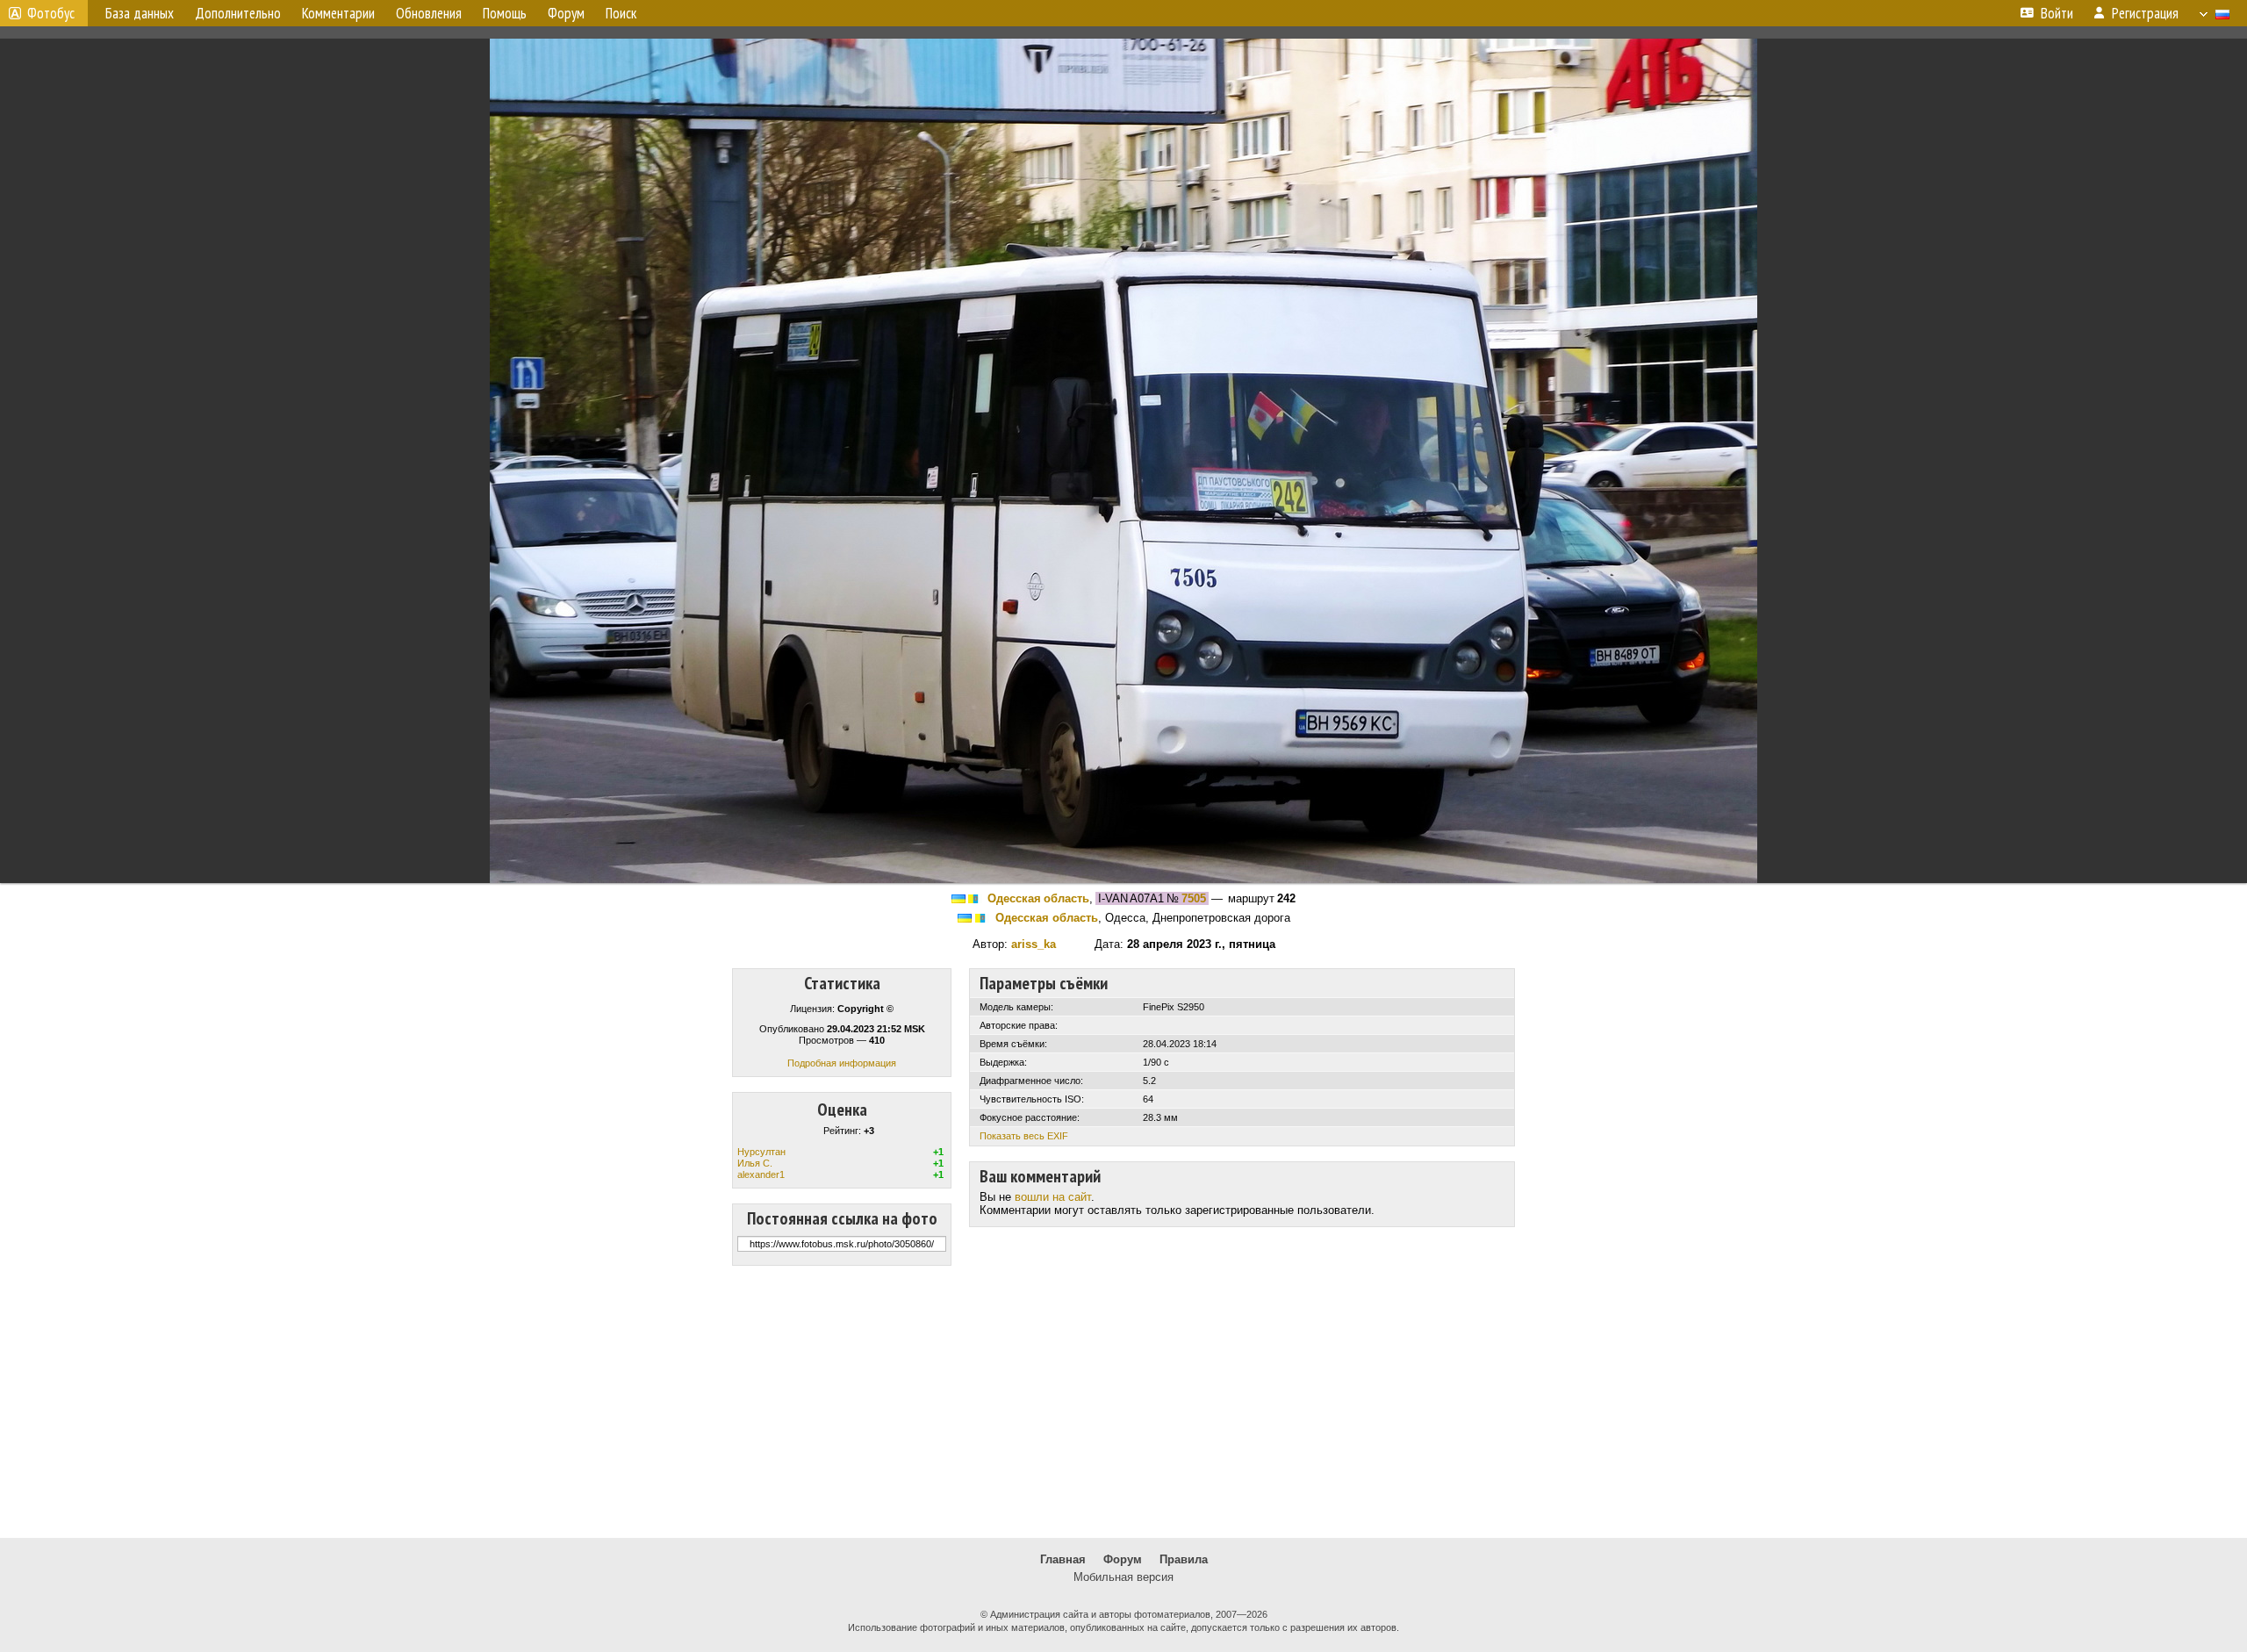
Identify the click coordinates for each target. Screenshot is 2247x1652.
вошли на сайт (1053, 1197)
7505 (1194, 898)
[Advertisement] (1123, 1402)
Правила (1184, 1559)
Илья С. (755, 1163)
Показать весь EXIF (1024, 1136)
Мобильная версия (1123, 1577)
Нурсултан (761, 1152)
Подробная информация (842, 1063)
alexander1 (761, 1174)
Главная (1063, 1559)
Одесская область (1038, 898)
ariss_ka (1034, 944)
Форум (1123, 1559)
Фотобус (51, 13)
